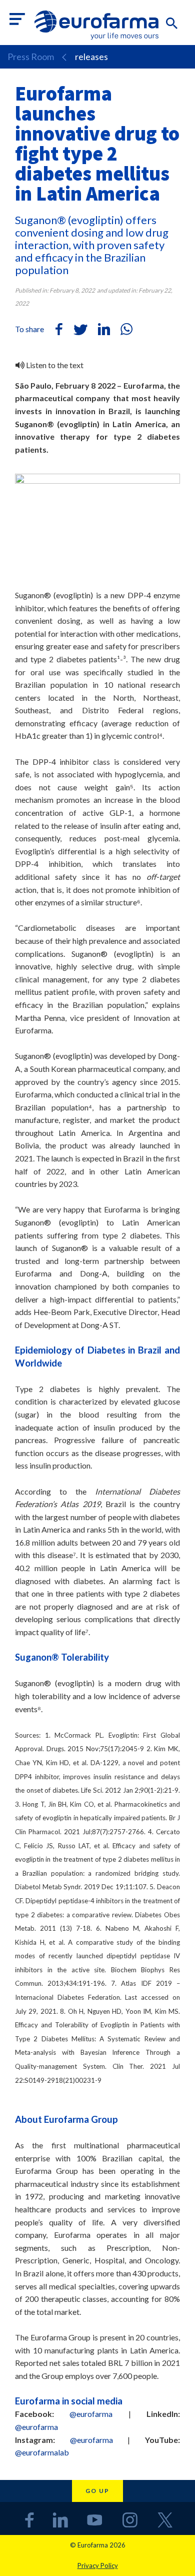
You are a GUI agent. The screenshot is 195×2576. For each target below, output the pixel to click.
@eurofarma (91, 2414)
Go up (97, 2491)
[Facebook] (59, 329)
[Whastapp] (126, 329)
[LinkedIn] (104, 329)
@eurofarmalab (42, 2452)
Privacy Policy (98, 2565)
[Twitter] (81, 329)
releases (91, 57)
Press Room (31, 57)
